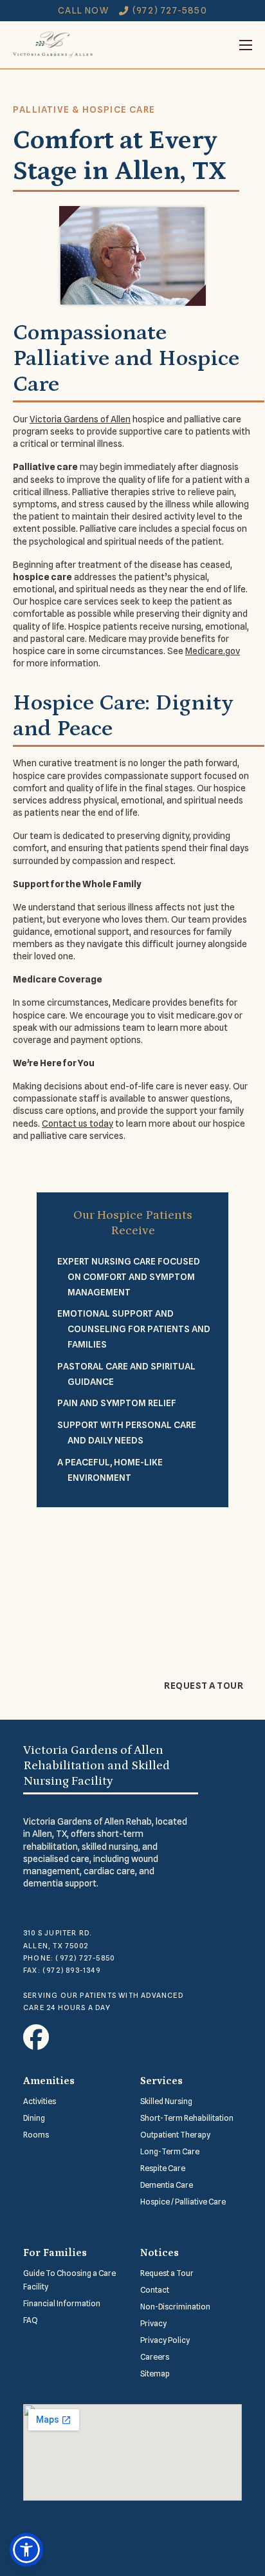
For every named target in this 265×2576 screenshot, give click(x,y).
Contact (155, 2290)
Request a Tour (204, 1686)
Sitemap (155, 2374)
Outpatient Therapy (175, 2135)
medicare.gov (204, 1015)
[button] (26, 2550)
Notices (160, 2253)
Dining (34, 2118)
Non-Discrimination (175, 2307)
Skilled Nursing (166, 2101)
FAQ (31, 2320)
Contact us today (78, 1123)
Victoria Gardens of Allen (80, 419)
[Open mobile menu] (172, 45)
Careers (155, 2357)
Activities (40, 2101)
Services (161, 2081)
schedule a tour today (181, 1618)
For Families (55, 2253)
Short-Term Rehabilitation (187, 2118)
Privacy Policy (165, 2340)
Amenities (49, 2081)
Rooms (36, 2135)
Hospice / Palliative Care (183, 2202)
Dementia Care (167, 2185)
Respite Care (163, 2168)
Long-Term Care (170, 2151)
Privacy (153, 2323)
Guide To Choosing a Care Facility (69, 2280)
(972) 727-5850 (170, 10)
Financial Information (62, 2303)
